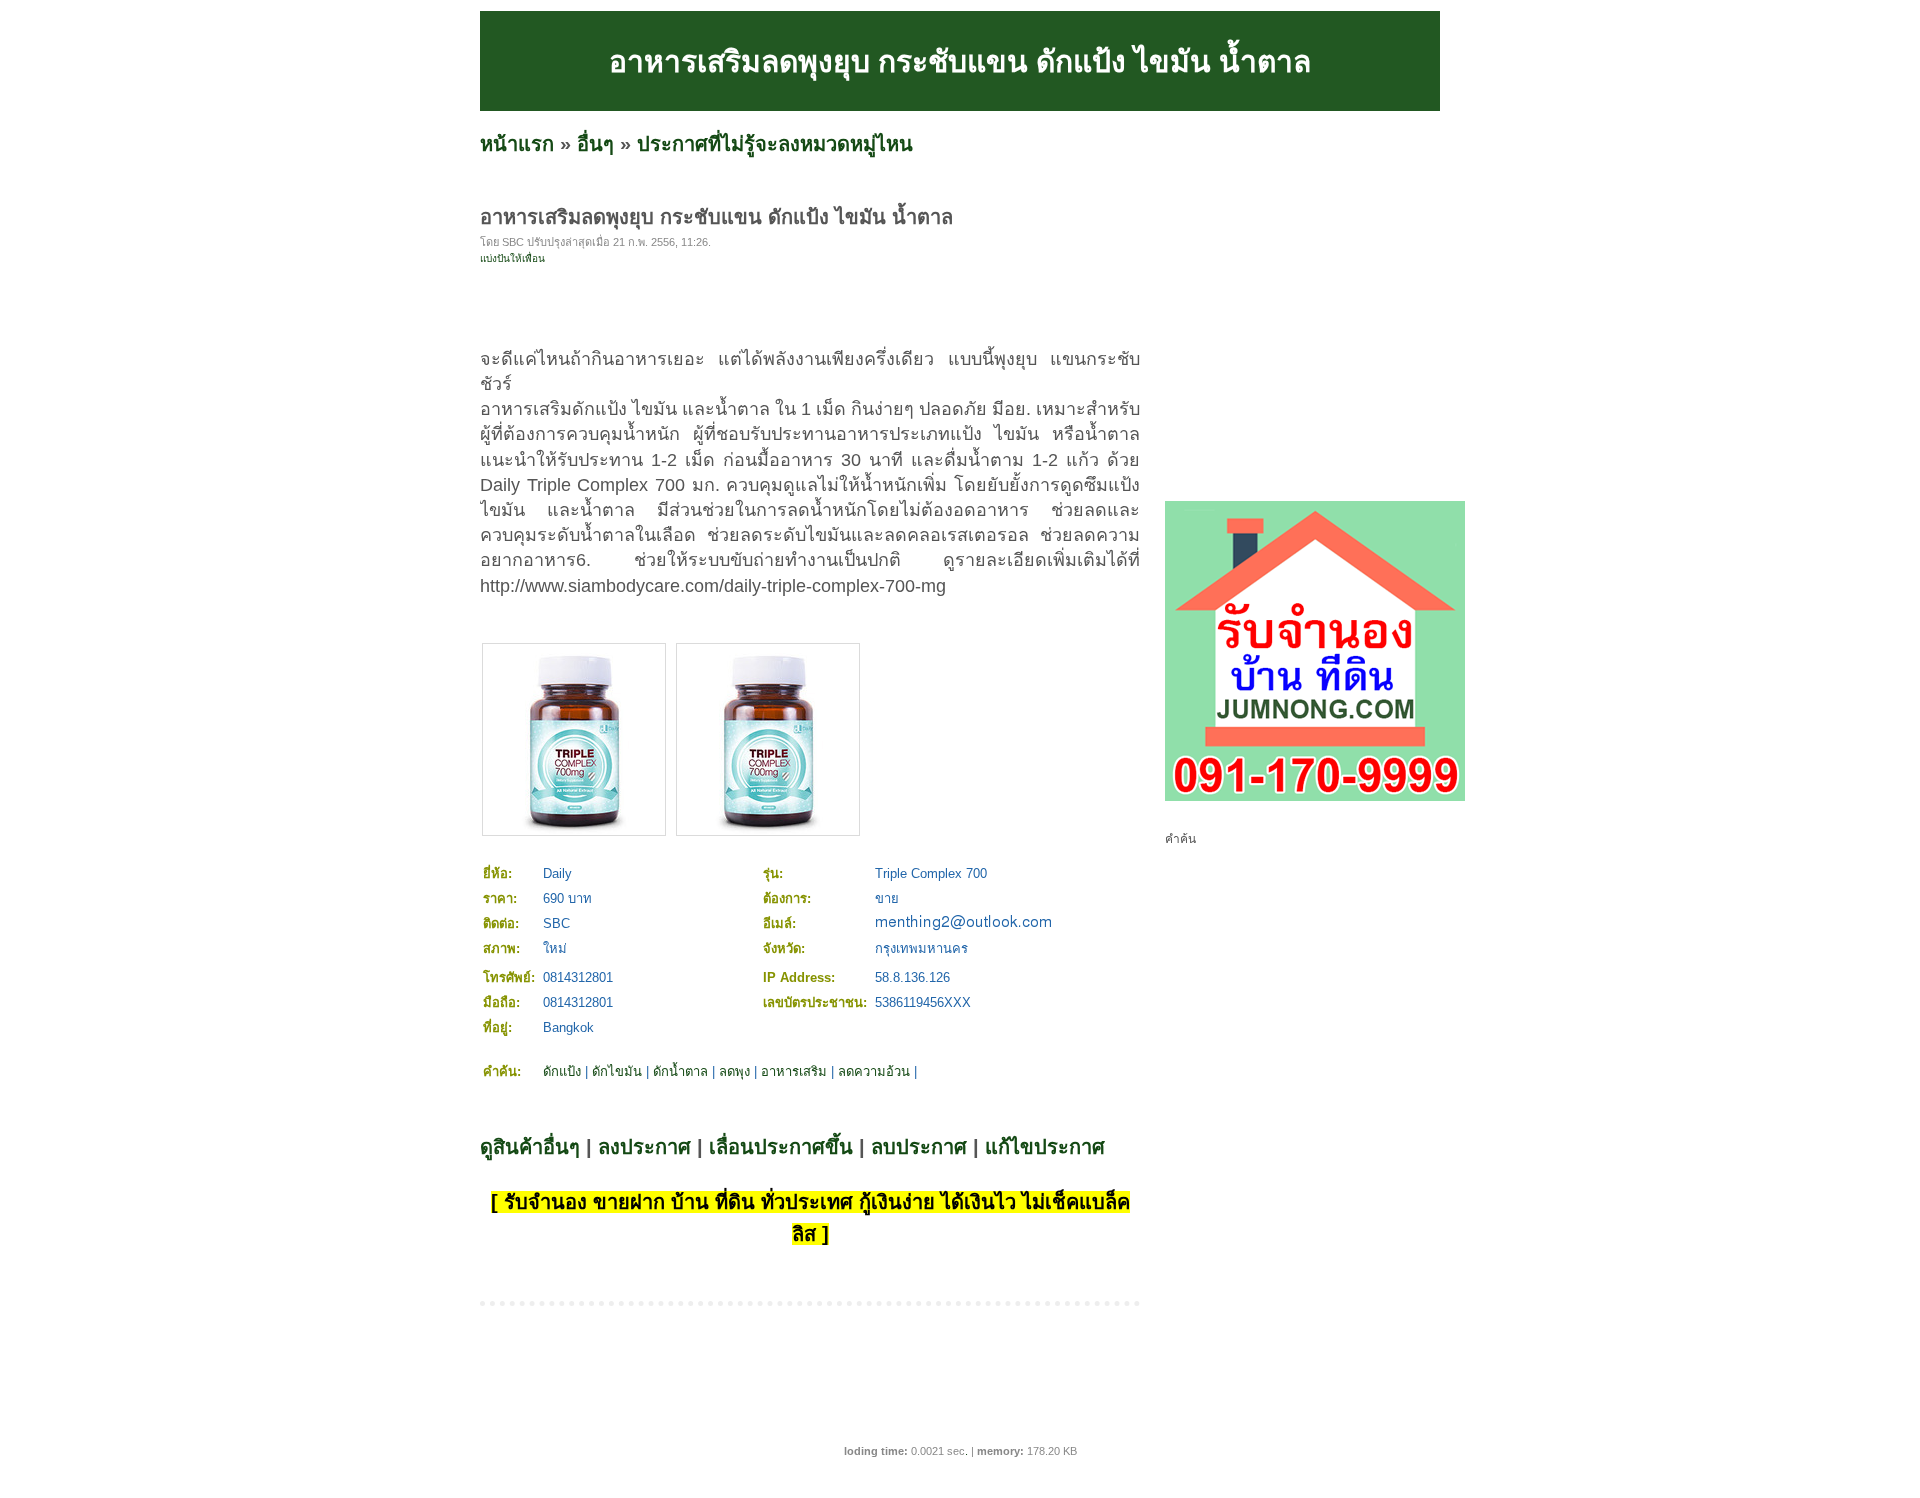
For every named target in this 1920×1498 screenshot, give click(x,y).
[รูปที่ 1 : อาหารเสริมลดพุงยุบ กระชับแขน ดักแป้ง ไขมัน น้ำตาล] (574, 829)
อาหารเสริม (794, 1071)
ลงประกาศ (644, 1147)
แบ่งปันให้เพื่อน (512, 258)
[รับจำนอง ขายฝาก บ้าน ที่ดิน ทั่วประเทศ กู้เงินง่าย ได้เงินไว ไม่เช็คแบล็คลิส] (1315, 797)
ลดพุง (734, 1071)
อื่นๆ (595, 144)
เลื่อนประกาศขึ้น (781, 1147)
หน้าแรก (517, 144)
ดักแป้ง (562, 1071)
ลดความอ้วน (874, 1071)
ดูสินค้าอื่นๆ (530, 1147)
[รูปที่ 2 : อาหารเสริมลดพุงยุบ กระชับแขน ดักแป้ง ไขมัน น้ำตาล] (768, 829)
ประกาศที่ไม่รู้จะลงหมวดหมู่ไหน (775, 144)
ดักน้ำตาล (680, 1071)
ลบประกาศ (919, 1147)
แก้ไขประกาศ (1045, 1147)
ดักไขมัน (617, 1071)
